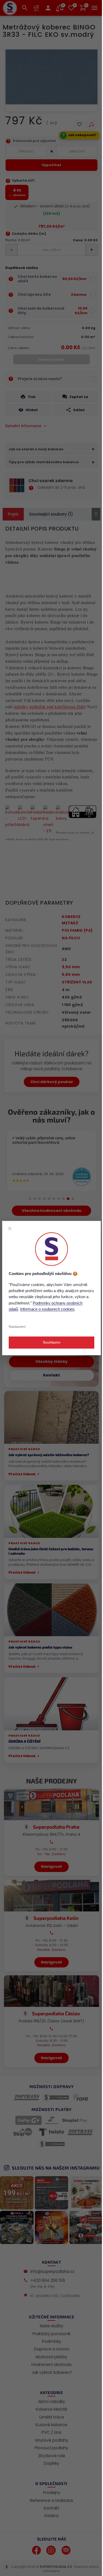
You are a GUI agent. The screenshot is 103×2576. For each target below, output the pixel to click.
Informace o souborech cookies (47, 1309)
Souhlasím (52, 1343)
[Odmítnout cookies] (10, 1228)
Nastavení (17, 1327)
